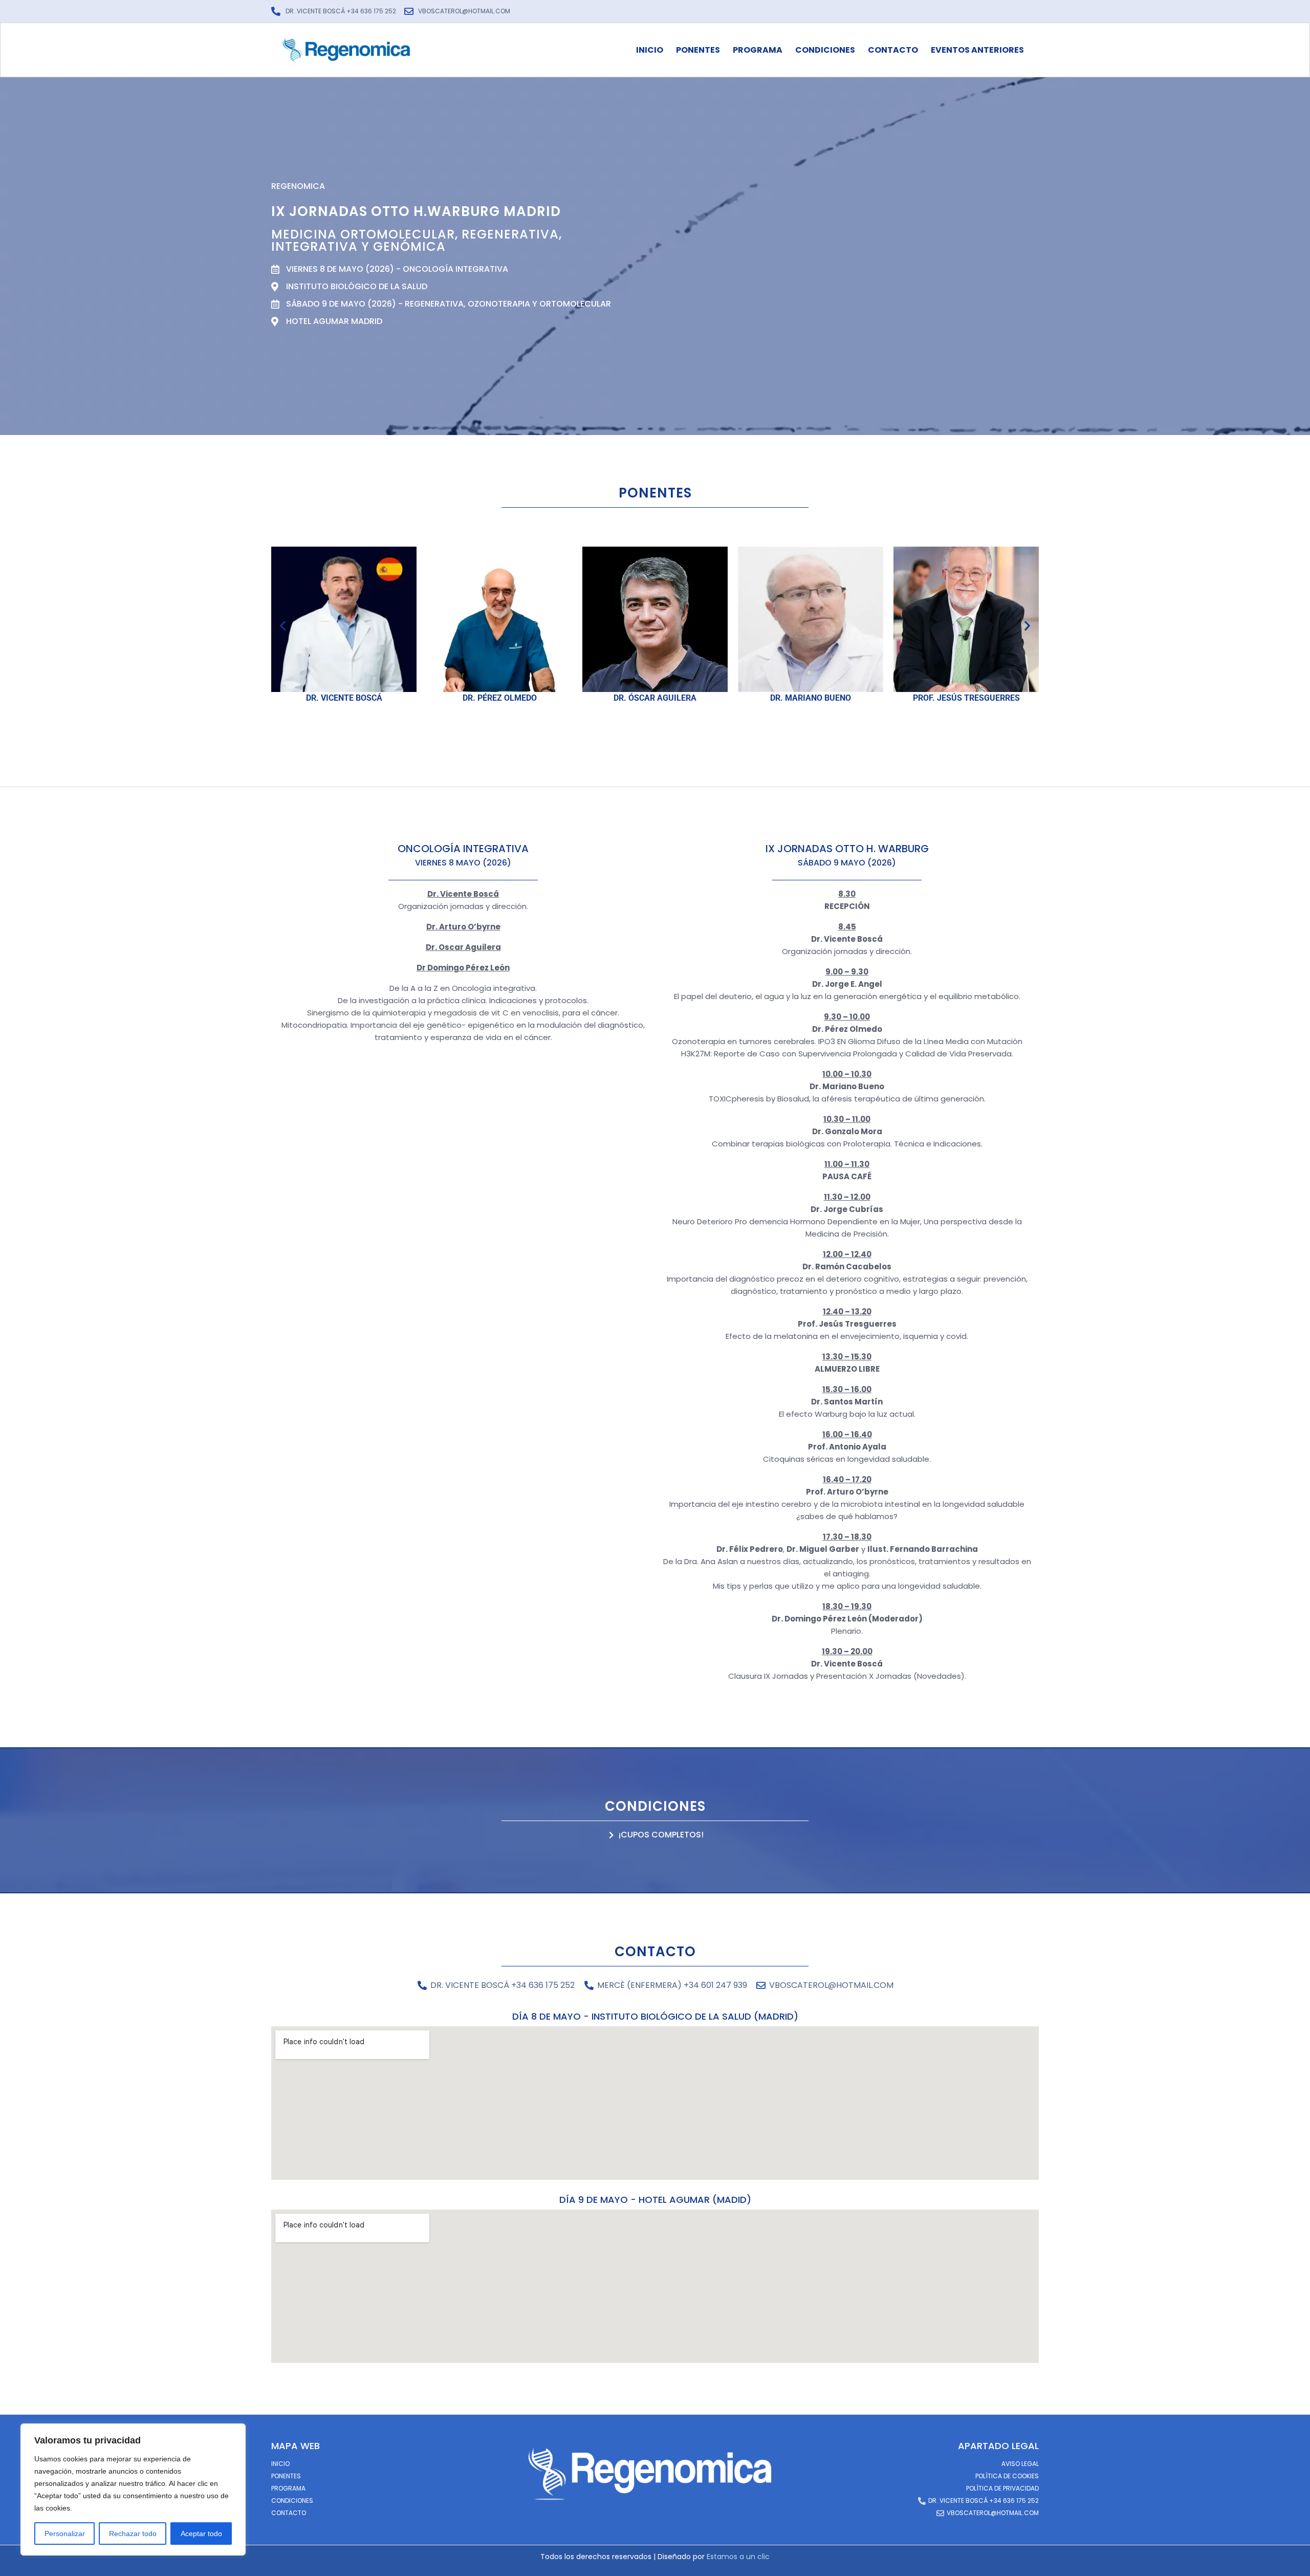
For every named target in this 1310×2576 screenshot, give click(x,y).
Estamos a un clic (738, 2557)
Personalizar (65, 2534)
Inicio (650, 50)
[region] (133, 2490)
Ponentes (698, 50)
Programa (758, 50)
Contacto (893, 50)
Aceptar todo (201, 2534)
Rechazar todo (133, 2534)
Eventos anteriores (977, 50)
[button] (283, 626)
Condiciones (825, 50)
